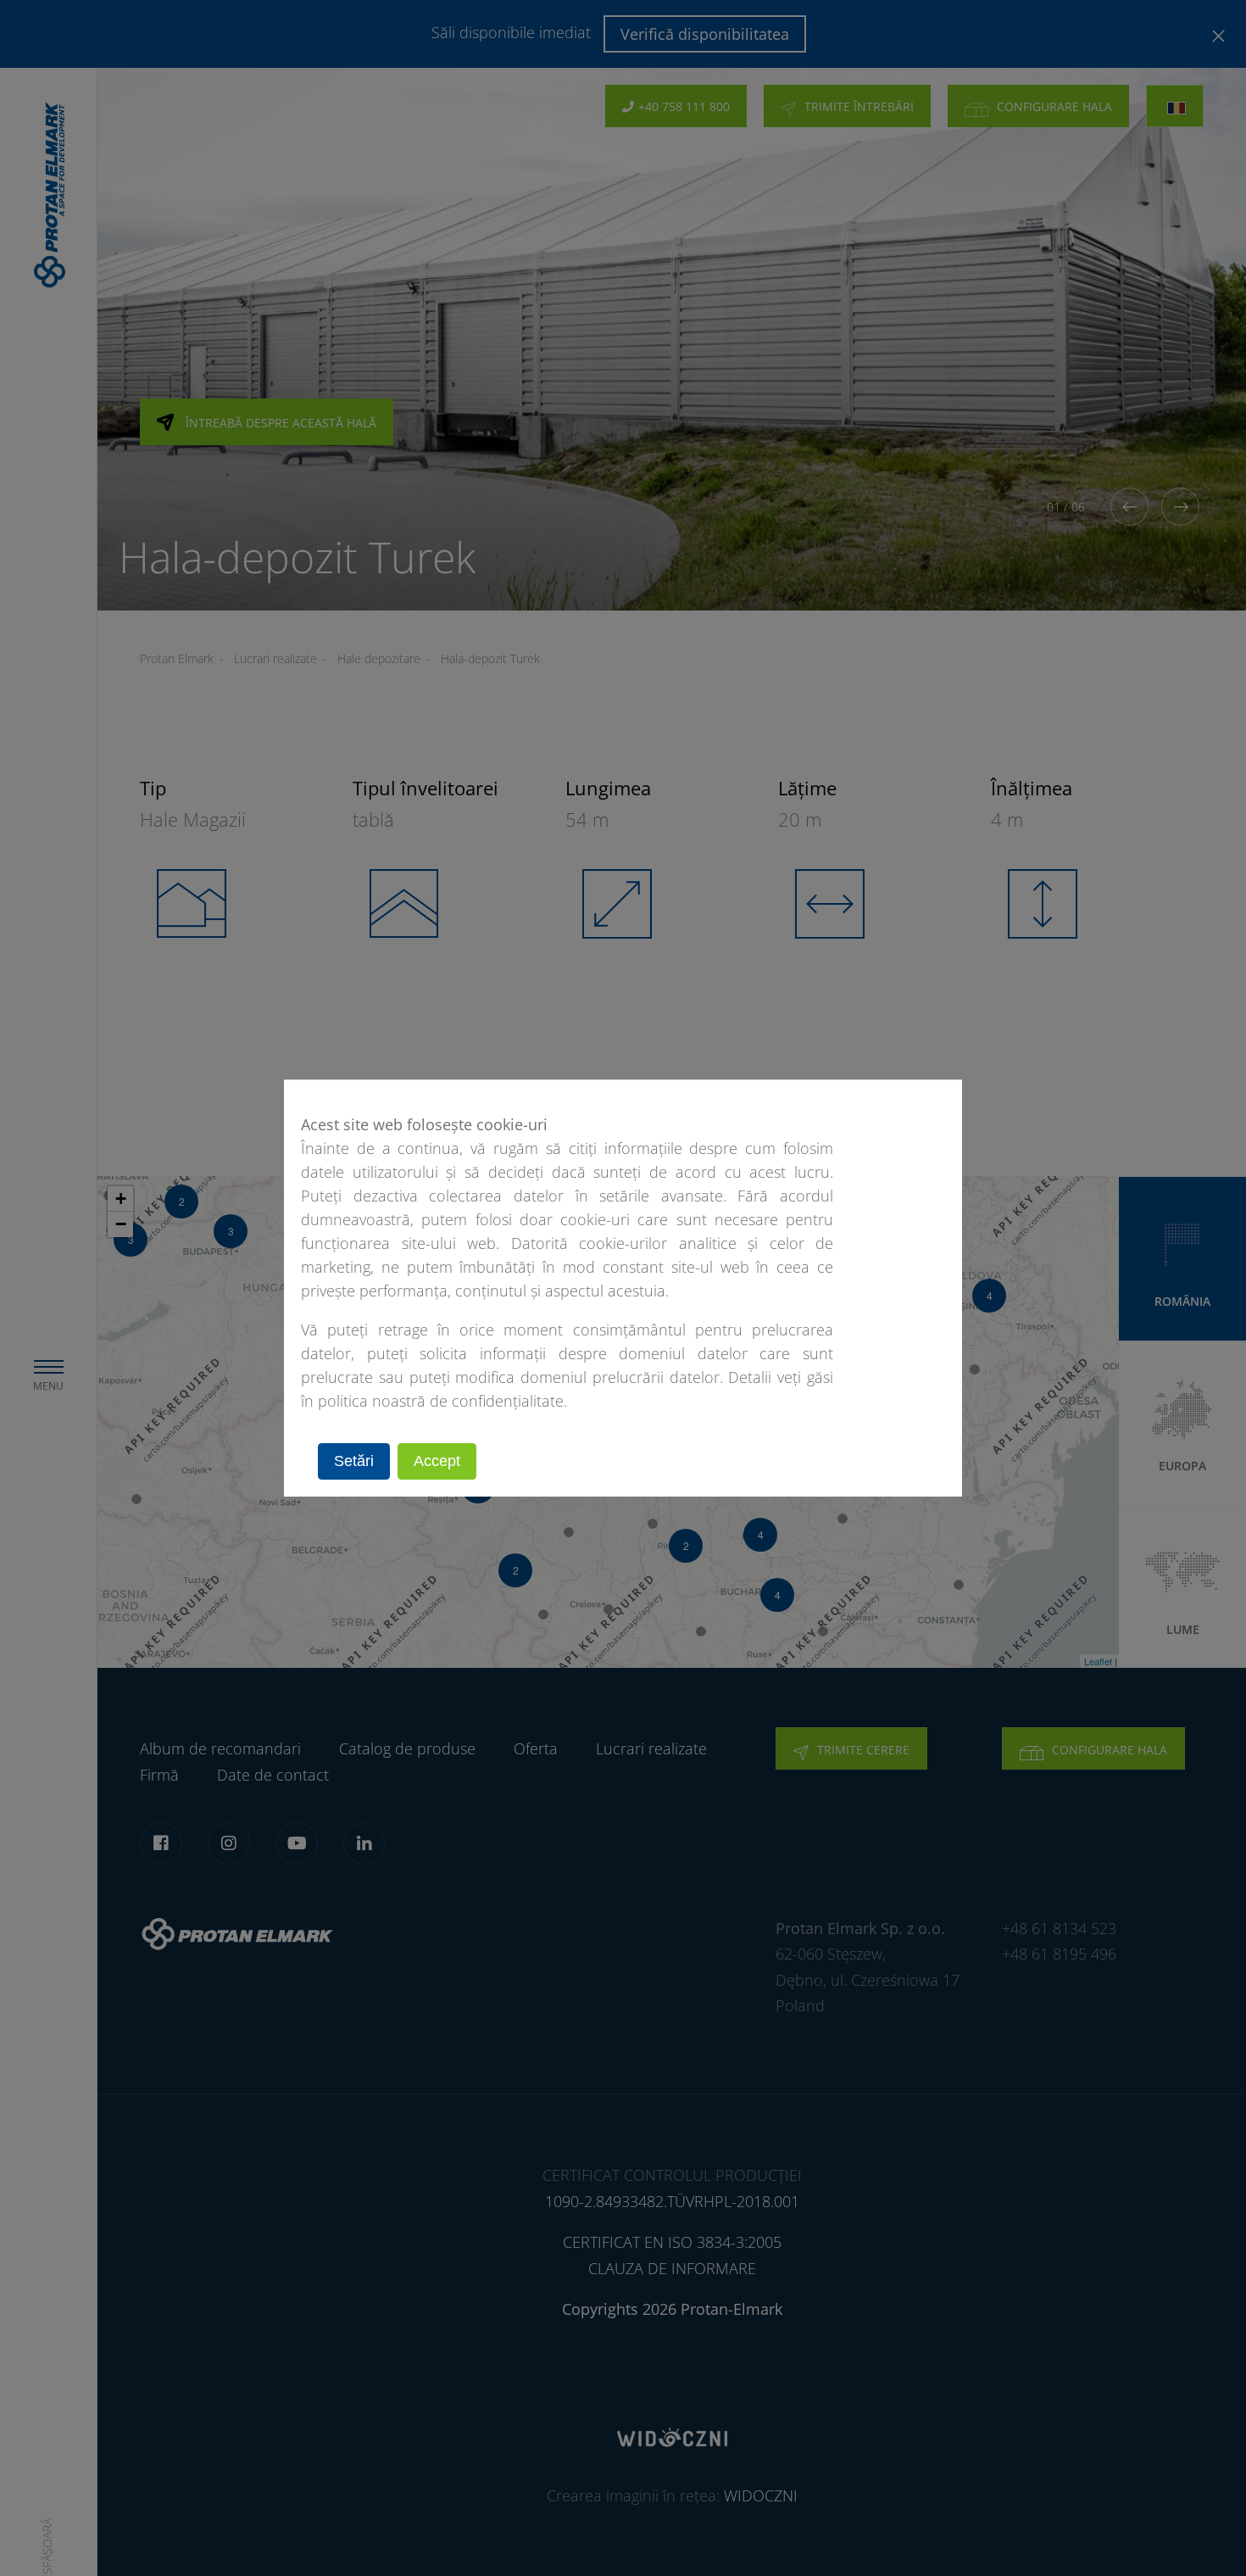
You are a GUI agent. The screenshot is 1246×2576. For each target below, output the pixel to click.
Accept (437, 1461)
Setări (354, 1461)
